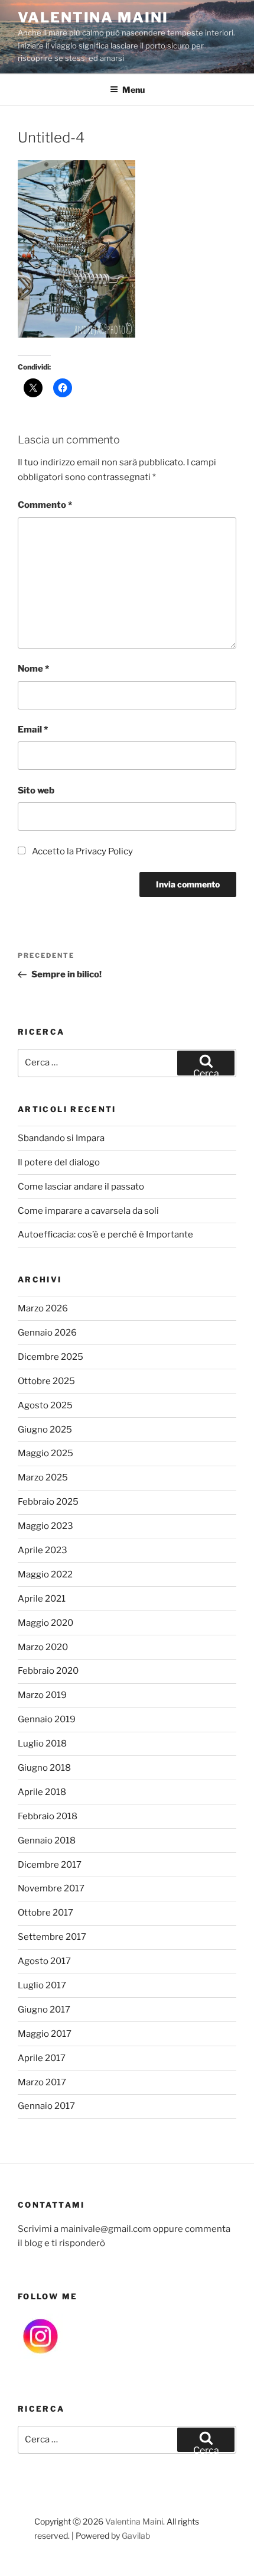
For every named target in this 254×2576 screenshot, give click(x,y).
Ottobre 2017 (45, 1913)
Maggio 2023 (45, 1526)
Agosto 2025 (45, 1405)
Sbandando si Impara (61, 1138)
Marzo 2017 (42, 2082)
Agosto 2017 (44, 1961)
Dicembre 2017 (50, 1865)
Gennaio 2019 (47, 1719)
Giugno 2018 (44, 1768)
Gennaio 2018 (47, 1841)
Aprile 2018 (42, 1792)
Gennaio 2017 (46, 2106)
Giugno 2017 (44, 2010)
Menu (133, 90)
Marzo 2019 (42, 1695)
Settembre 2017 (52, 1937)
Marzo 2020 (43, 1647)
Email (33, 730)
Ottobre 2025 (46, 1381)
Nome (33, 669)
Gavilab (136, 2536)
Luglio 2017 (42, 1985)
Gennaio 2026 (47, 1333)
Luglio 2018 (42, 1744)
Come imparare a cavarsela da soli (88, 1211)
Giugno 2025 (45, 1430)
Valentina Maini (93, 17)
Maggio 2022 (45, 1574)
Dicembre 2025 (51, 1357)
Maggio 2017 (45, 2034)
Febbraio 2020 (48, 1671)
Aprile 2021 (42, 1599)
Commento (45, 505)
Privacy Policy (104, 851)
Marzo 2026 (43, 1308)
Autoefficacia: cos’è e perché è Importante (105, 1234)
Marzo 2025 (43, 1477)
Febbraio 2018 (48, 1816)
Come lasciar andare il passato (81, 1187)
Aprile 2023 (43, 1550)
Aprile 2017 (42, 2058)
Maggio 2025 (45, 1453)
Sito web (36, 790)
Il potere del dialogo (59, 1162)
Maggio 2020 (45, 1623)
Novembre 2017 (51, 1888)
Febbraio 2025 (48, 1502)
